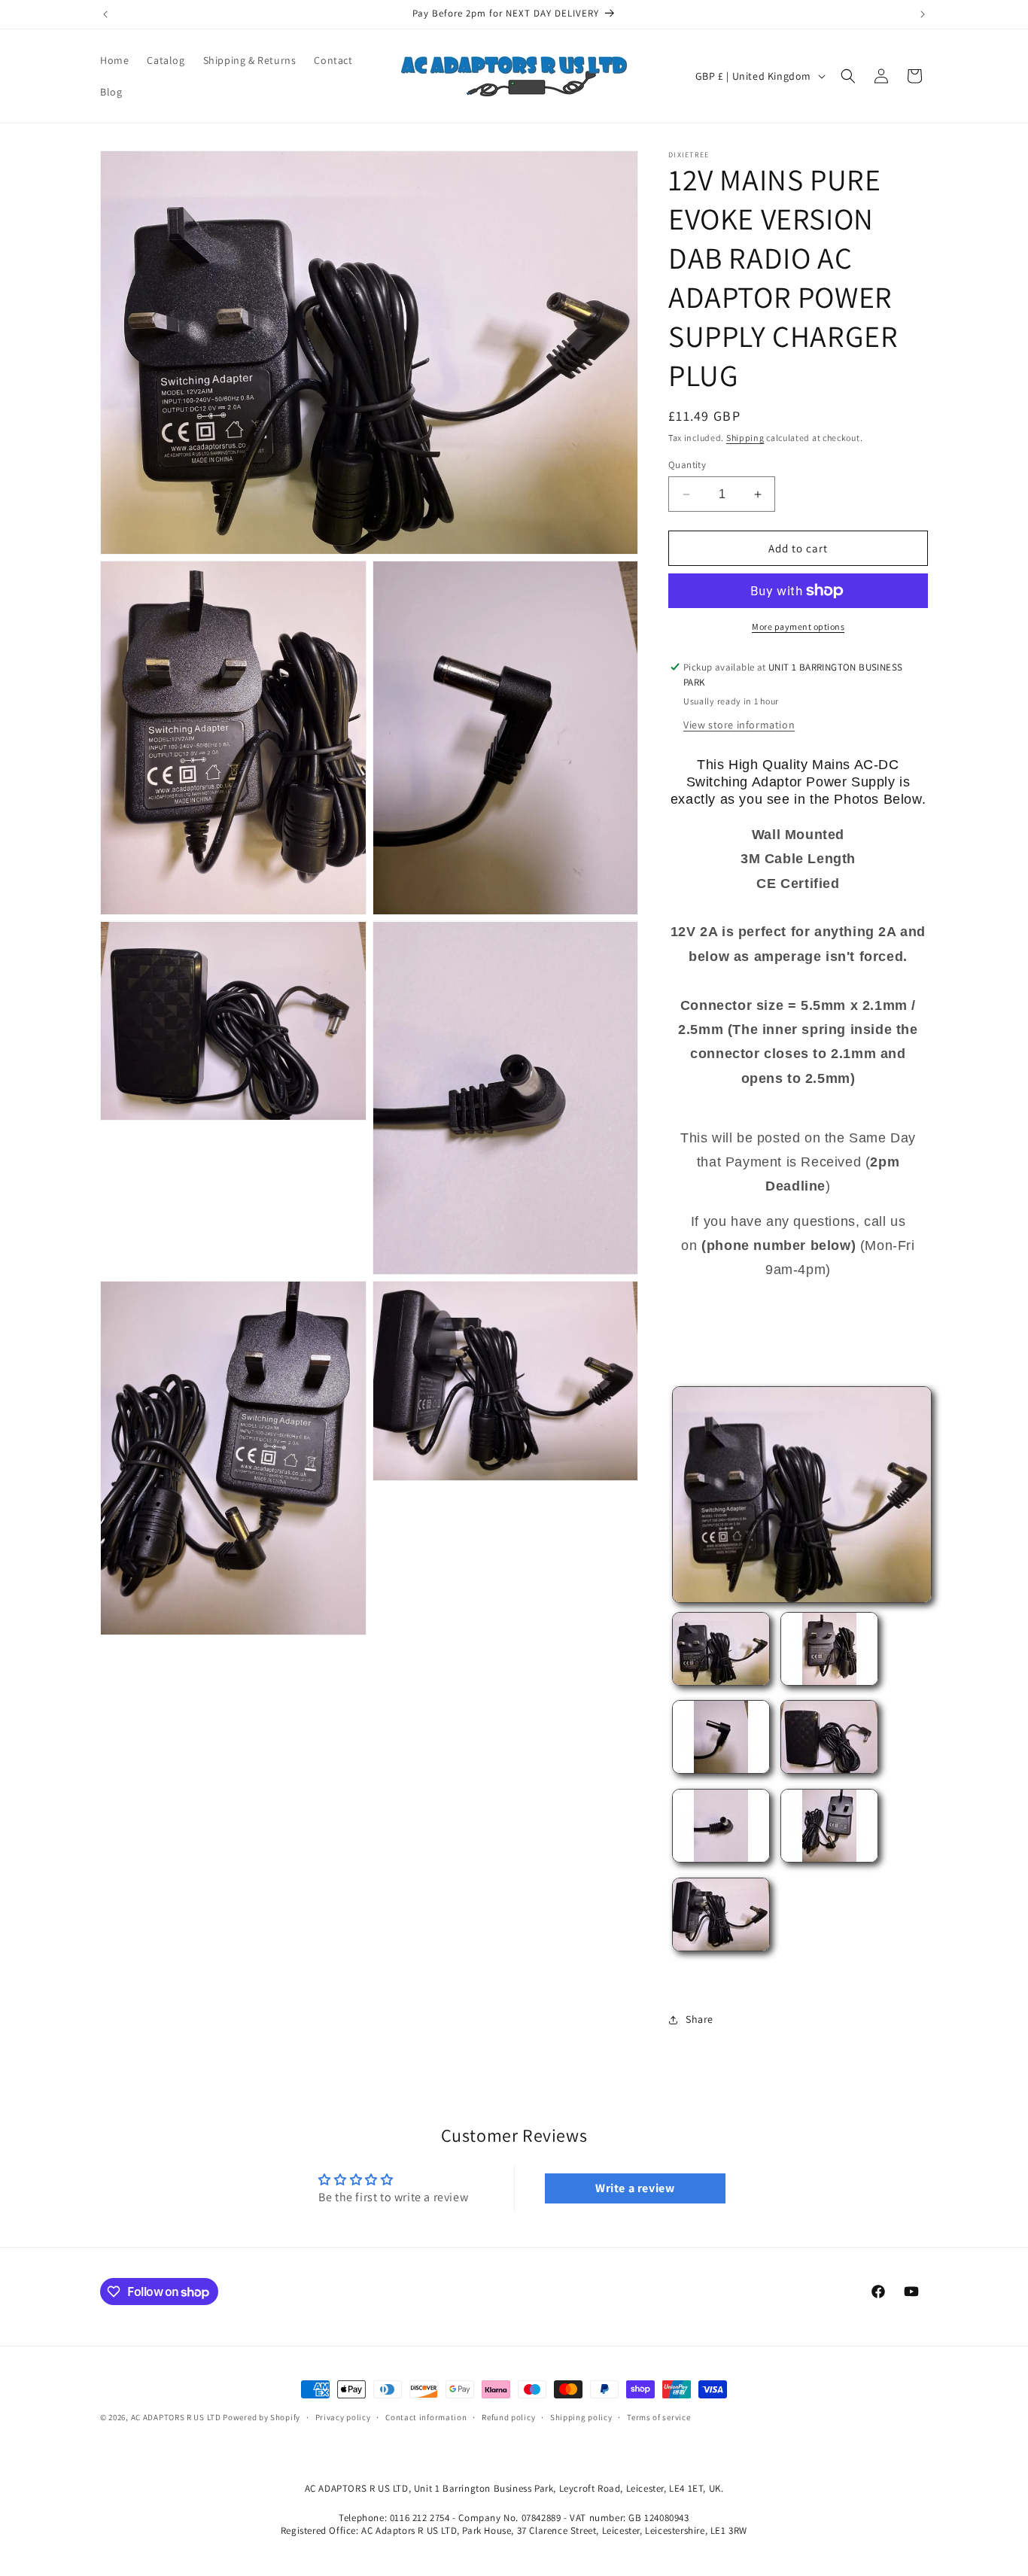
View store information (739, 725)
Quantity (687, 465)
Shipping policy (581, 2417)
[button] (848, 76)
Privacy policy (343, 2417)
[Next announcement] (923, 14)
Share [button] (700, 2019)
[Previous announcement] (105, 14)
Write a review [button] (635, 2188)
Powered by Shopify (262, 2417)
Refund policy (508, 2417)
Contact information (426, 2417)
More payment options (798, 627)
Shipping (745, 438)
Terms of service (658, 2417)
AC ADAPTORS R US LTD (176, 2417)
